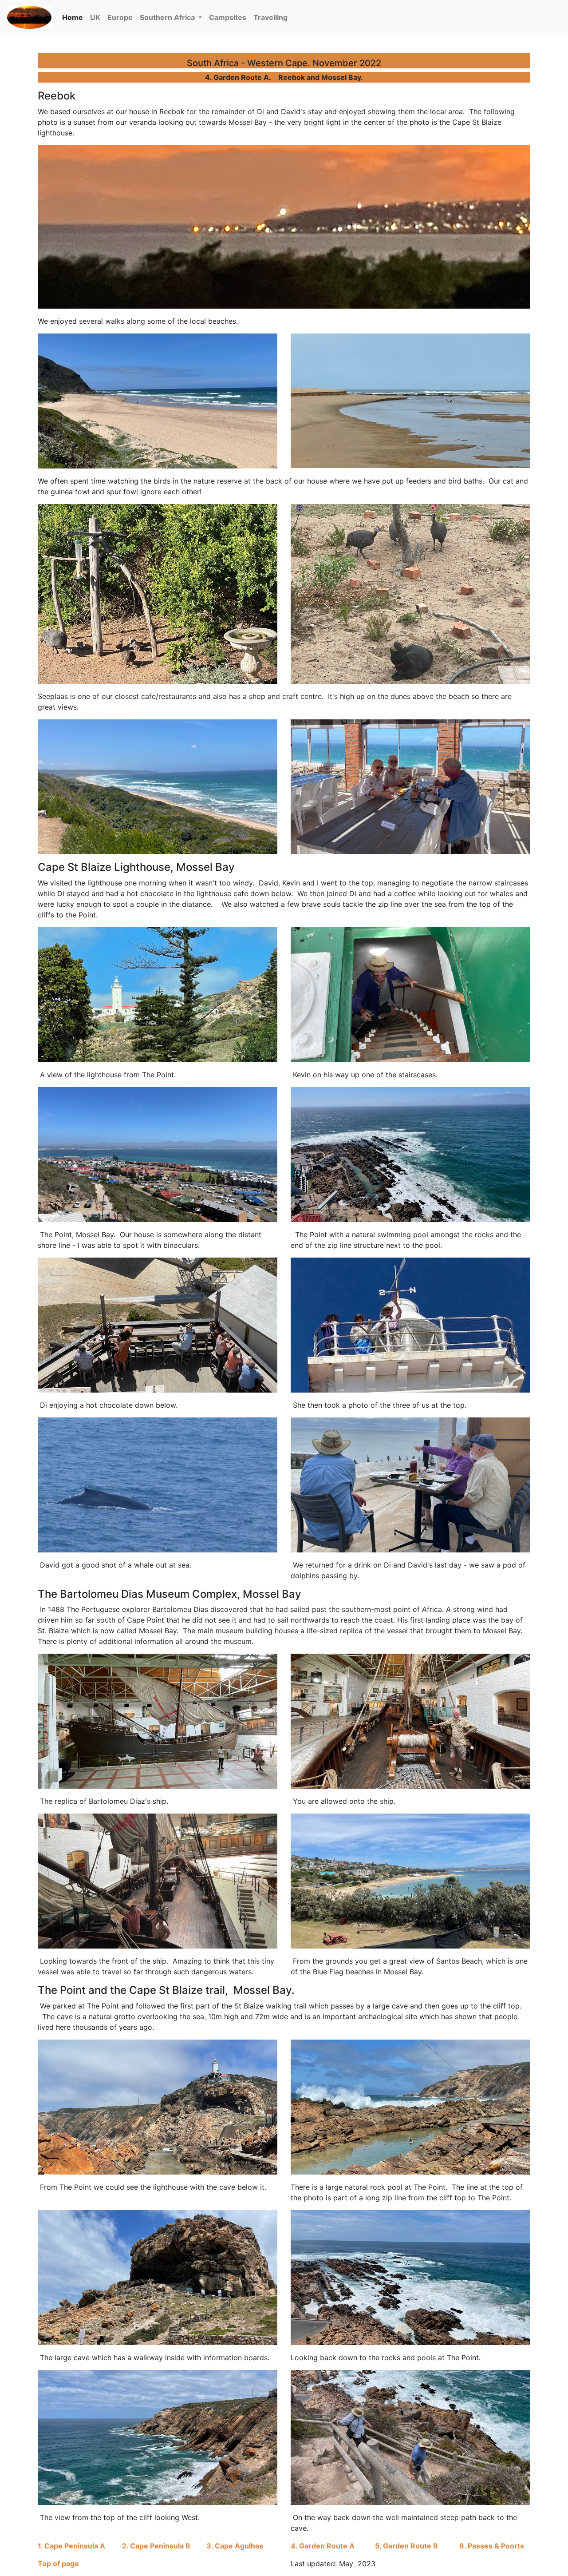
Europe (120, 17)
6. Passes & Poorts (492, 2546)
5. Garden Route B (406, 2546)
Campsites (228, 17)
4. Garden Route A (323, 2546)
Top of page (58, 2564)
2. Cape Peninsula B (156, 2546)
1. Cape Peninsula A (71, 2546)
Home (74, 17)
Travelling (270, 17)
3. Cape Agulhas (235, 2546)
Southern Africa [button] (168, 17)
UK (95, 17)
